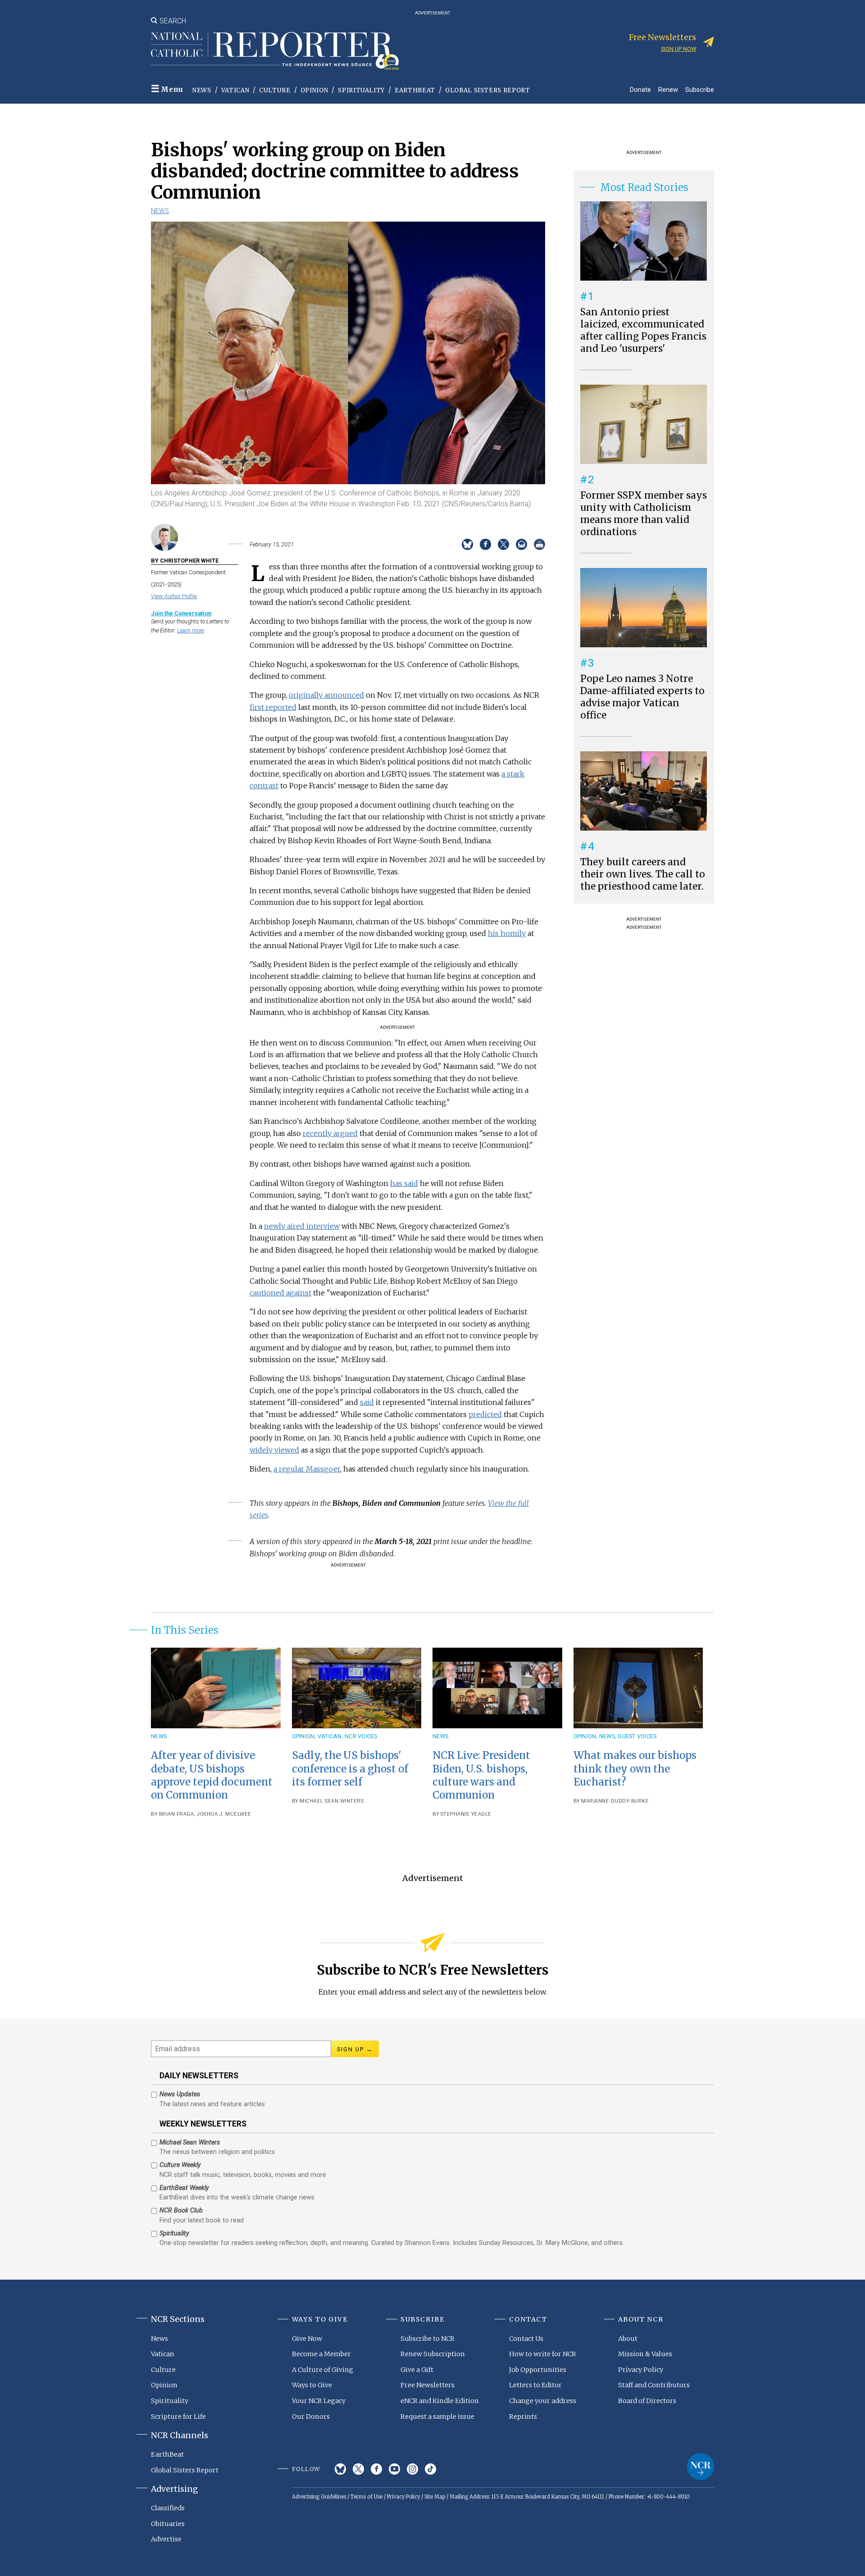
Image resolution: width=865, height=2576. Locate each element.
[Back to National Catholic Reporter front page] (275, 51)
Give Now (307, 2339)
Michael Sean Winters (332, 1801)
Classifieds (168, 2508)
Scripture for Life (178, 2417)
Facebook (376, 2469)
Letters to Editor (535, 2385)
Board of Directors (647, 2401)
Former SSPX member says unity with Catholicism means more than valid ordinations (644, 514)
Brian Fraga (177, 1814)
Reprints (523, 2417)
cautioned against (280, 1293)
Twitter (358, 2469)
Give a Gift (417, 2370)
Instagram (412, 2469)
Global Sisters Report (488, 90)
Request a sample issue (437, 2417)
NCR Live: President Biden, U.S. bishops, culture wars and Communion (481, 1775)
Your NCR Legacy (319, 2401)
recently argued (330, 1133)
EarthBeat (415, 90)
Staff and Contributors (654, 2385)
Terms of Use (366, 2497)
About (628, 2339)
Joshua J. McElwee (224, 1814)
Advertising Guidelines (319, 2497)
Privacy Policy (641, 2370)
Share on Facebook (485, 544)
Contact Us (526, 2339)
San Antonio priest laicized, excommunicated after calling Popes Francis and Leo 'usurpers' (643, 330)
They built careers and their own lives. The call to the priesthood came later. (643, 874)
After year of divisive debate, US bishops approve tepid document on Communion (212, 1775)
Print (539, 544)
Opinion (314, 90)
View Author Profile (174, 596)
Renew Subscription (433, 2354)
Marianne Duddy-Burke (615, 1801)
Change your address (543, 2401)
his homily (507, 933)
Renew (668, 89)
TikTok (430, 2469)
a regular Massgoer (307, 1469)
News (202, 90)
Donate (640, 89)
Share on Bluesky (467, 544)
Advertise (166, 2539)
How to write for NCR (543, 2354)
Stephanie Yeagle (466, 1814)
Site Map (435, 2497)
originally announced (326, 695)
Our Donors (311, 2417)
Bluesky (340, 2469)
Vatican (235, 90)
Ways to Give (312, 2385)
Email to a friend (521, 544)
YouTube (394, 2469)
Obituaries (168, 2524)
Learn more (191, 630)
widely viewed (274, 1450)
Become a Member (321, 2354)
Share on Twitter (503, 544)
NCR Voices (361, 1736)
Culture (275, 90)
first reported (273, 707)
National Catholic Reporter (701, 2467)
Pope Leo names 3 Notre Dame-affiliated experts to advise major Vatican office (642, 697)
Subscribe (700, 89)
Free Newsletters (428, 2385)
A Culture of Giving (323, 2370)
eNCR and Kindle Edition (440, 2401)
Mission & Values (645, 2354)
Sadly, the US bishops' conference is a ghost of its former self (350, 1768)
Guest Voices (637, 1736)
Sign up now (678, 49)
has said (404, 1183)
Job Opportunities (538, 2370)
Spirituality (361, 90)
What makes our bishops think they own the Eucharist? (635, 1768)
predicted (485, 1414)
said (367, 1402)
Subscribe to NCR (428, 2339)
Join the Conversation (181, 613)
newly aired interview (302, 1226)
